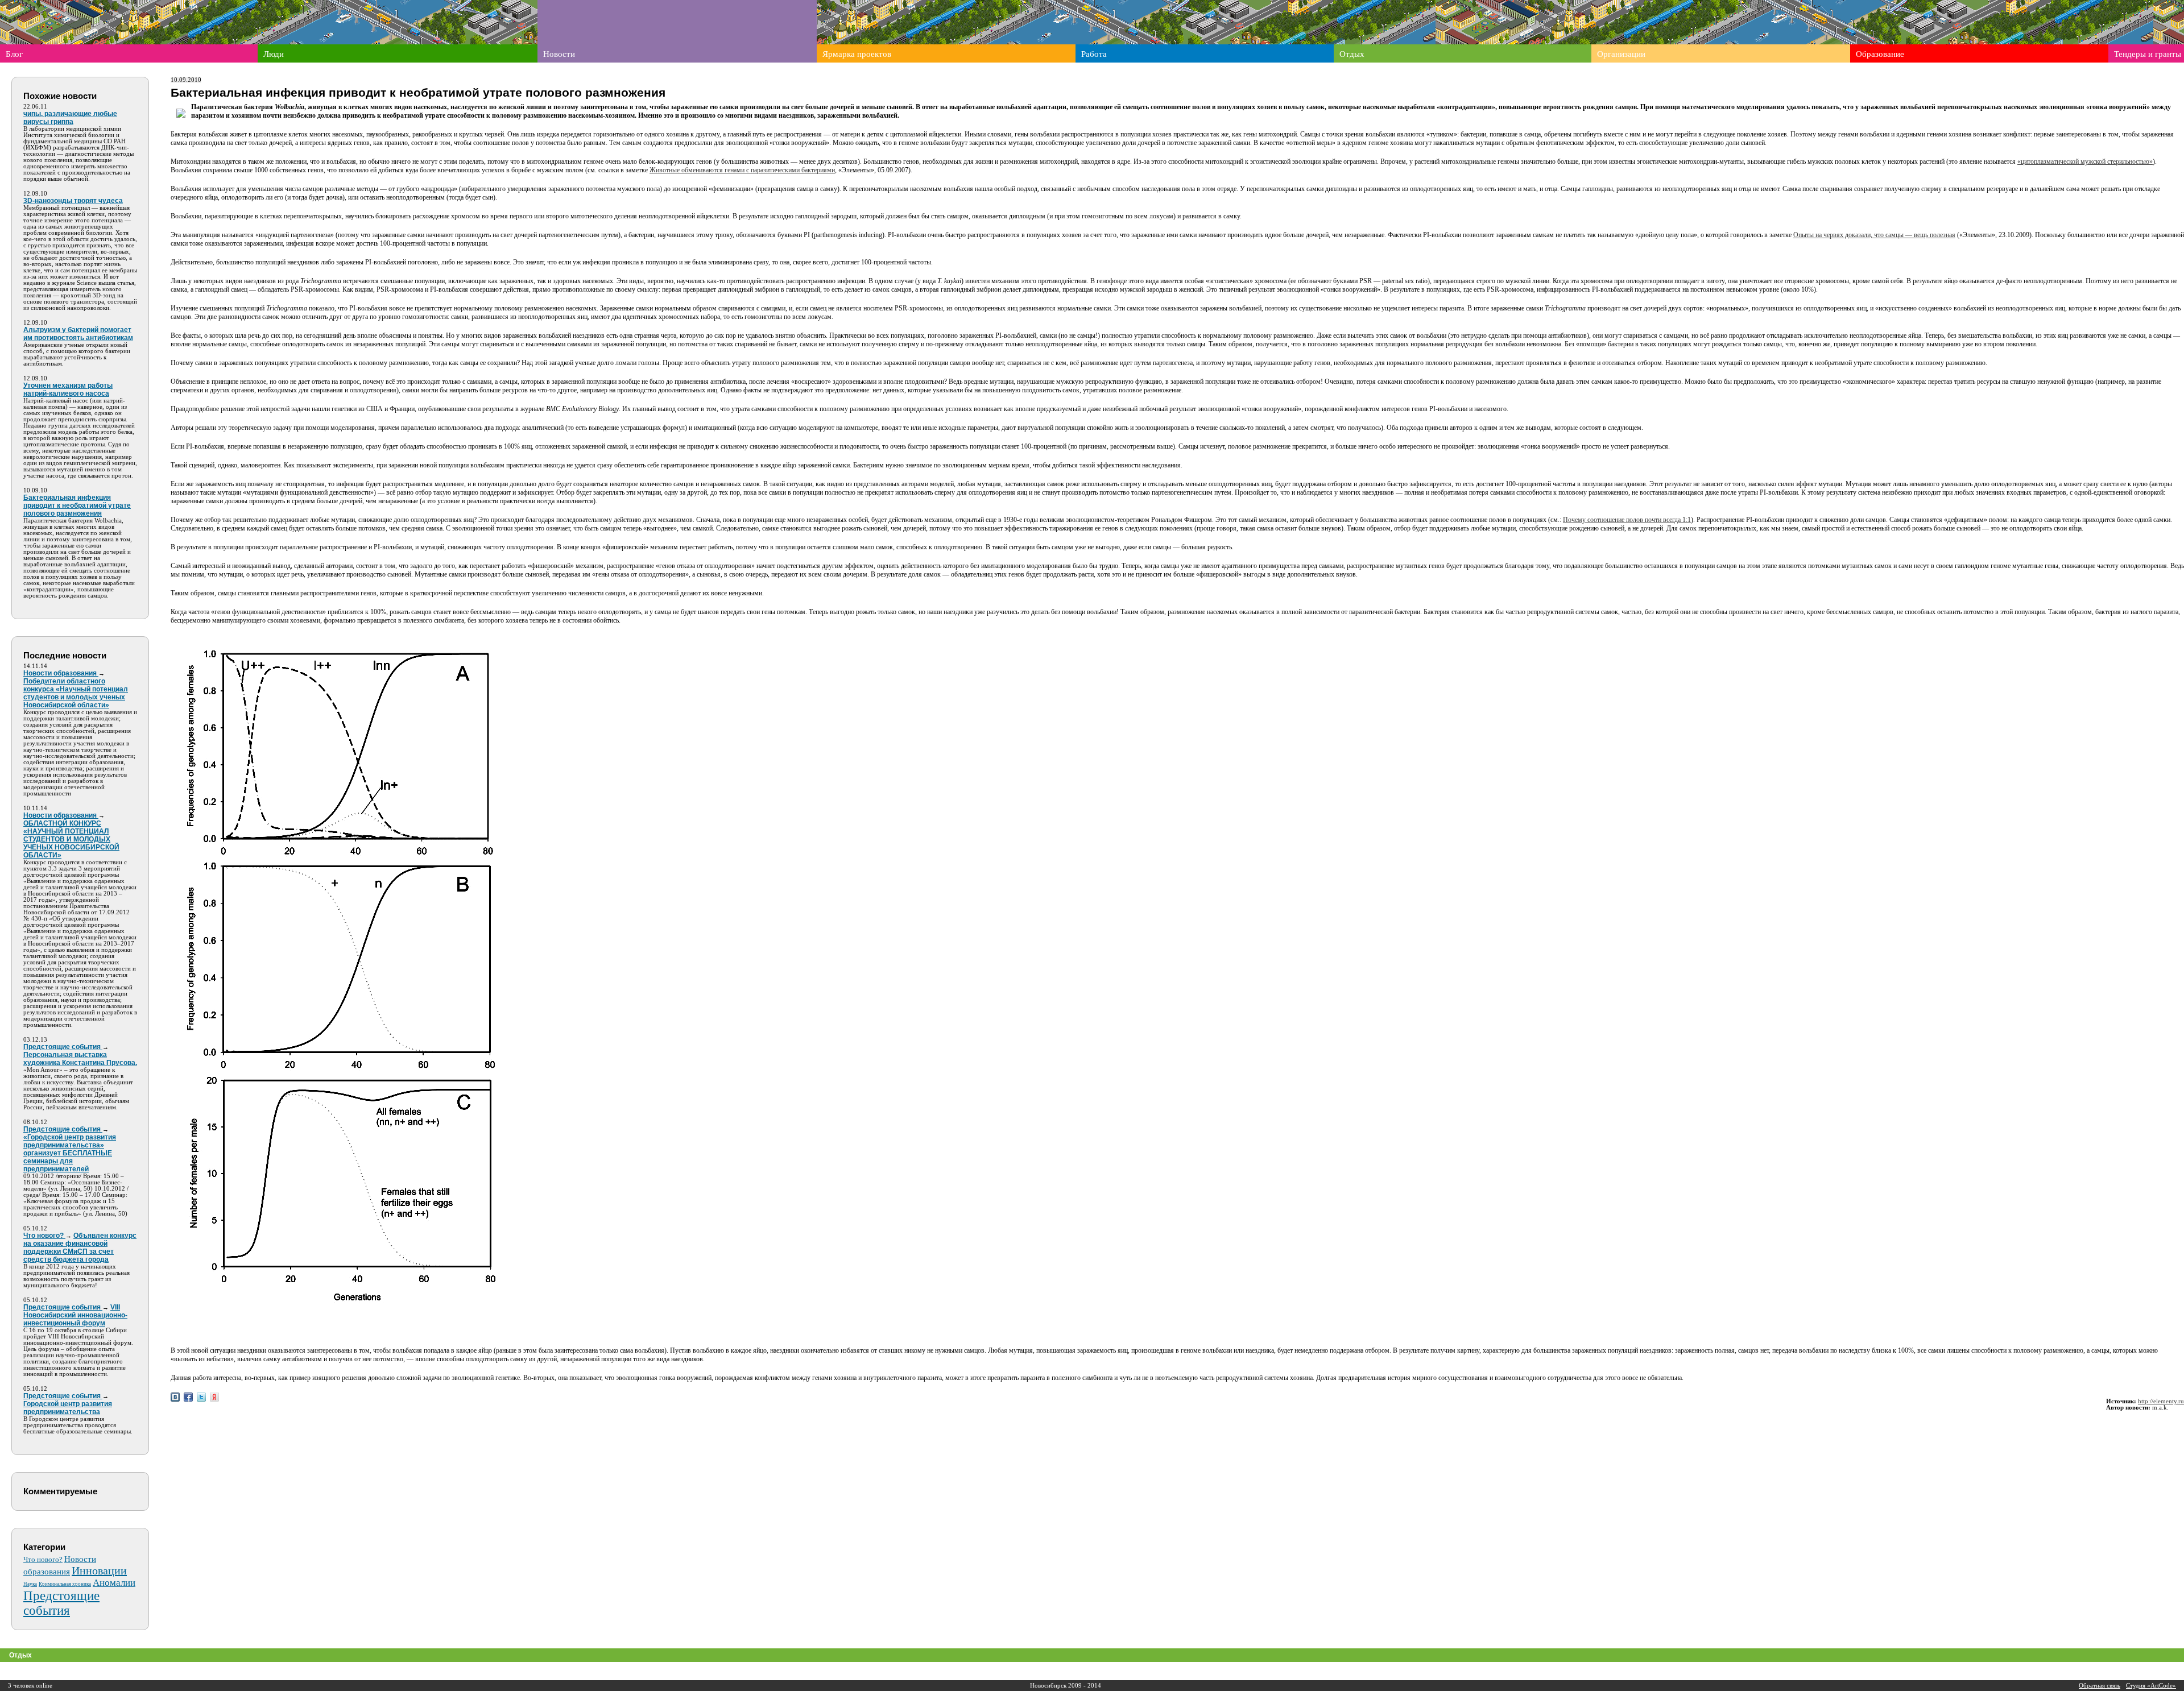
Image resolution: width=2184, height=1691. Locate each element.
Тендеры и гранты (2148, 54)
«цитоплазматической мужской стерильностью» (2085, 161)
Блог (14, 54)
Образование (1880, 54)
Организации (1621, 54)
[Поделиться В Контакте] (175, 1397)
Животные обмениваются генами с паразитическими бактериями (742, 170)
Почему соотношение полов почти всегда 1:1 (1627, 520)
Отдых (1352, 54)
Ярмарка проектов (857, 54)
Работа (1094, 54)
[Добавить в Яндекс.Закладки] (214, 1397)
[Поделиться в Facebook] (188, 1397)
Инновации (99, 1570)
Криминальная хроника (65, 1584)
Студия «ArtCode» (2151, 1686)
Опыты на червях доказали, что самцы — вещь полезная (1874, 235)
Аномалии (114, 1583)
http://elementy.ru (2161, 1401)
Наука (30, 1584)
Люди (274, 54)
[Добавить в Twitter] (201, 1397)
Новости (559, 54)
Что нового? (43, 1559)
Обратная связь (2100, 1686)
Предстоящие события (61, 1603)
